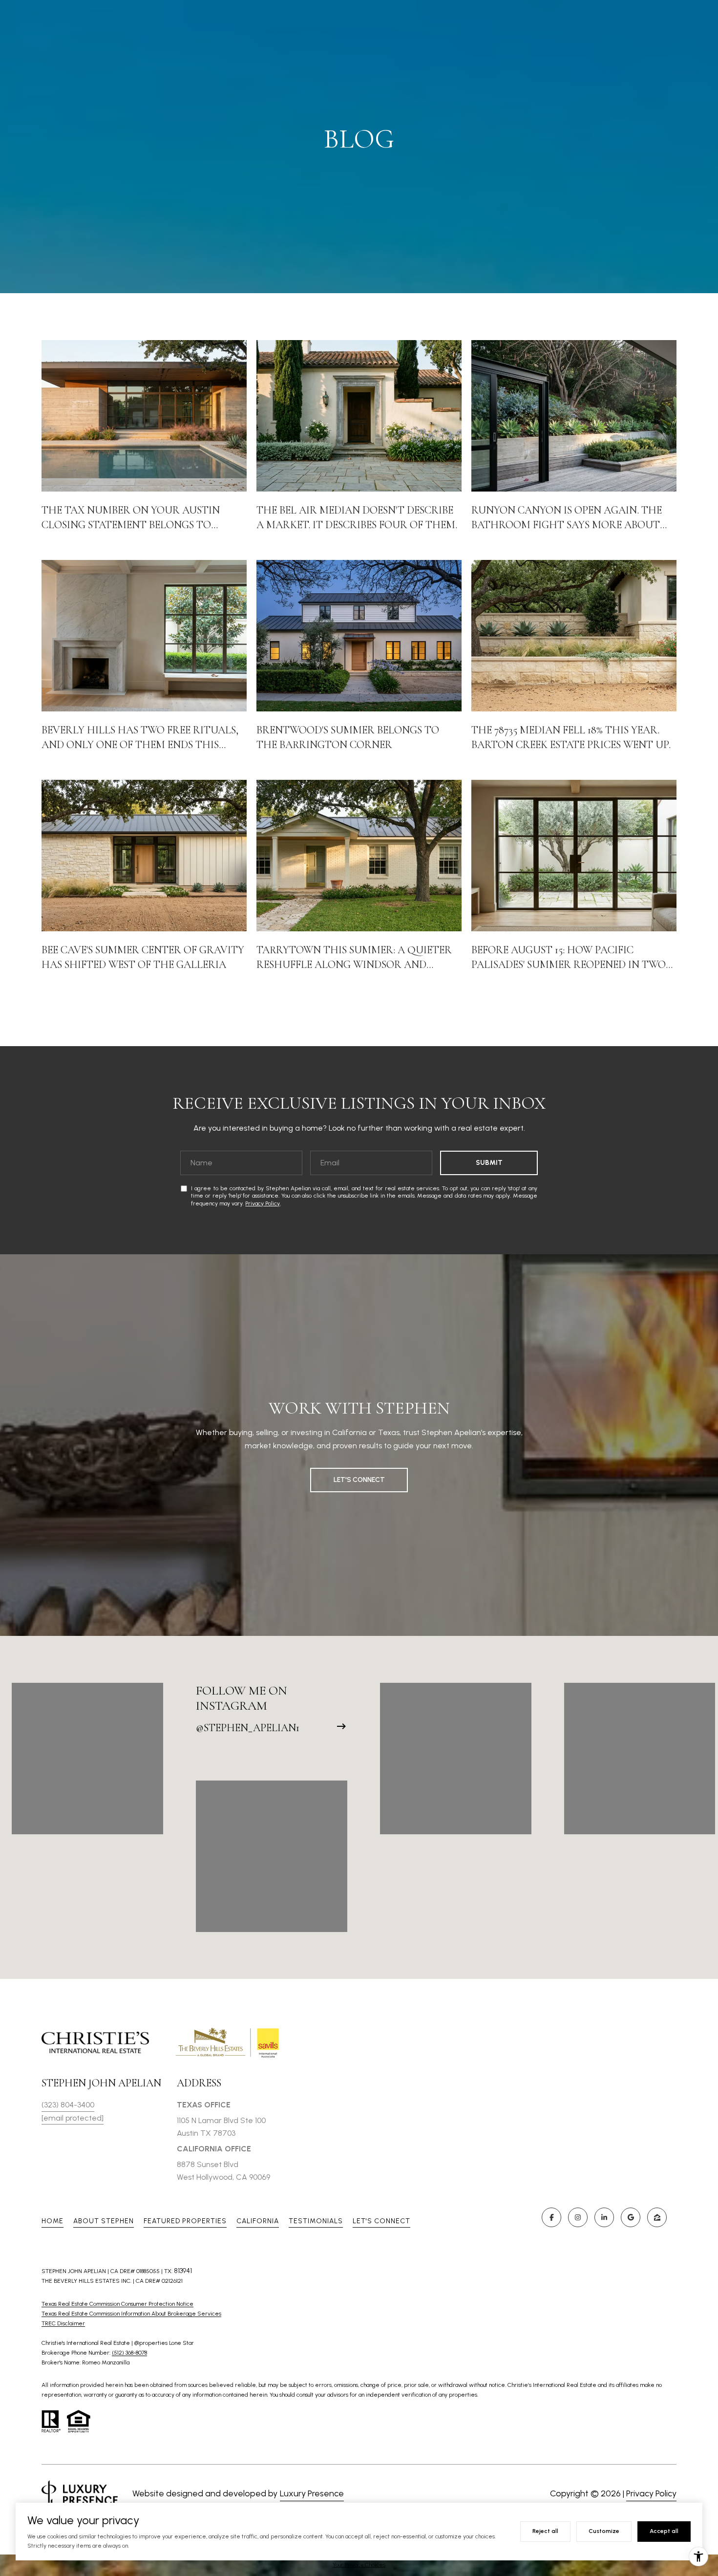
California (258, 2221)
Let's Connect (381, 2221)
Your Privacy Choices (359, 2565)
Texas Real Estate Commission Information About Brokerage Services (131, 2314)
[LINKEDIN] (604, 2217)
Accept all (664, 2531)
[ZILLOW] (657, 2217)
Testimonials (316, 2221)
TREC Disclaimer (63, 2323)
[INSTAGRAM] (578, 2217)
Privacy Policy (263, 1203)
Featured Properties (185, 2221)
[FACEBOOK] (551, 2217)
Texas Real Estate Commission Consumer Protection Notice (117, 2304)
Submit (489, 1163)
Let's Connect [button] (359, 1480)
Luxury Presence (312, 2493)
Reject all (545, 2531)
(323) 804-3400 (68, 2105)
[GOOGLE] (631, 2217)
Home (53, 2221)
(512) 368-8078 (129, 2353)
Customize (604, 2531)
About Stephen (104, 2221)
